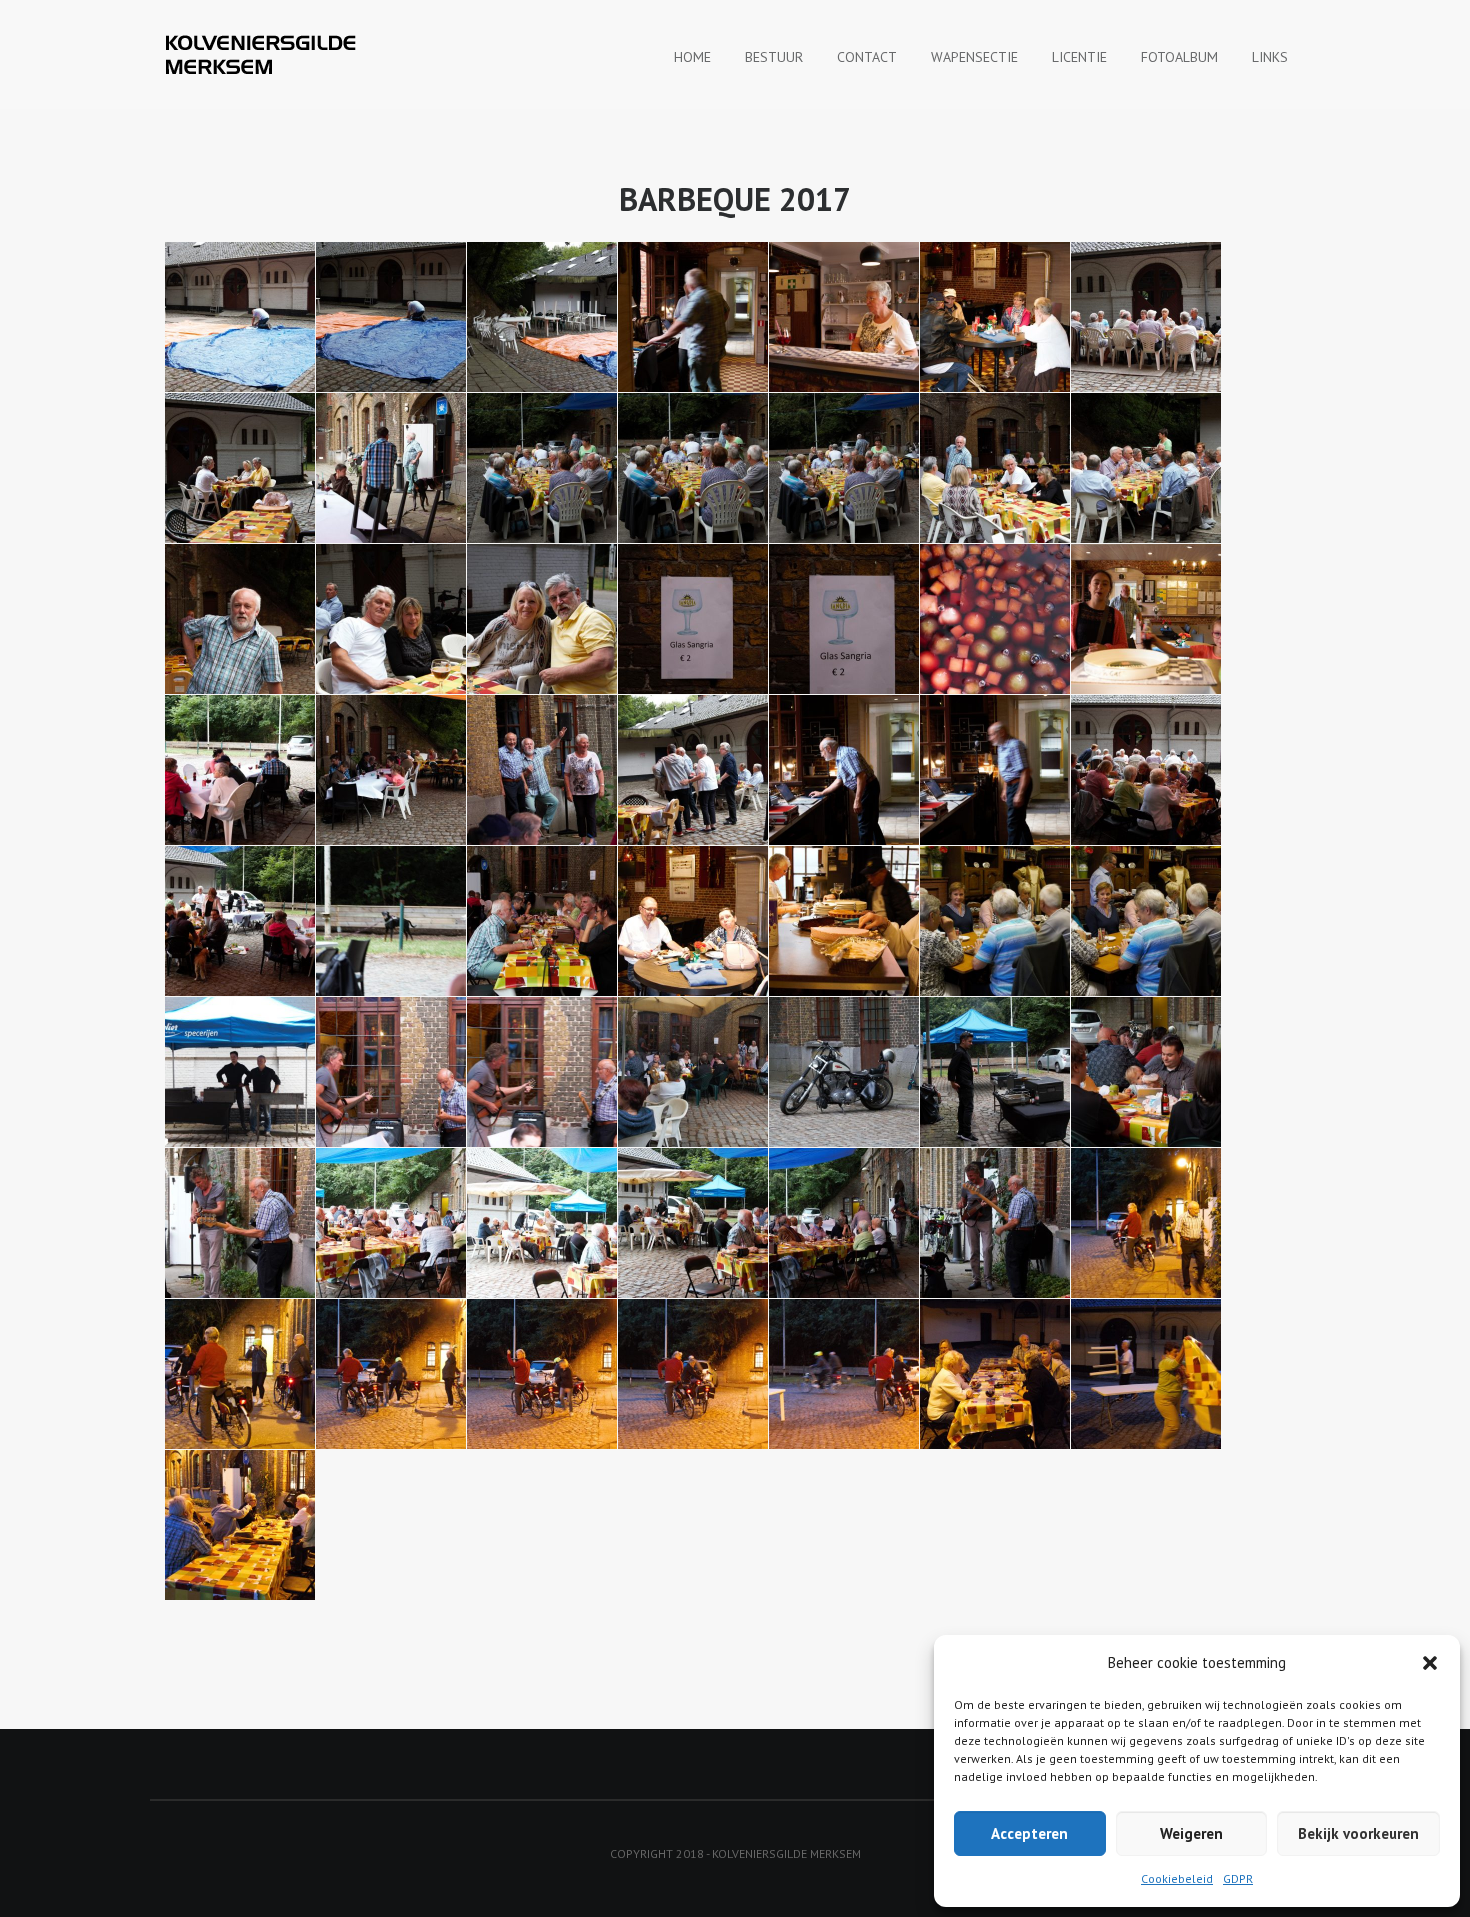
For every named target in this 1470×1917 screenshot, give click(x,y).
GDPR (1238, 1878)
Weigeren (1191, 1833)
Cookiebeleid (1177, 1878)
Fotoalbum (1179, 57)
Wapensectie (974, 57)
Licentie (1079, 57)
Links (1270, 57)
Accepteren (1029, 1833)
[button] (1430, 1663)
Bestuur (774, 57)
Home (692, 57)
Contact (867, 57)
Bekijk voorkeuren (1358, 1833)
